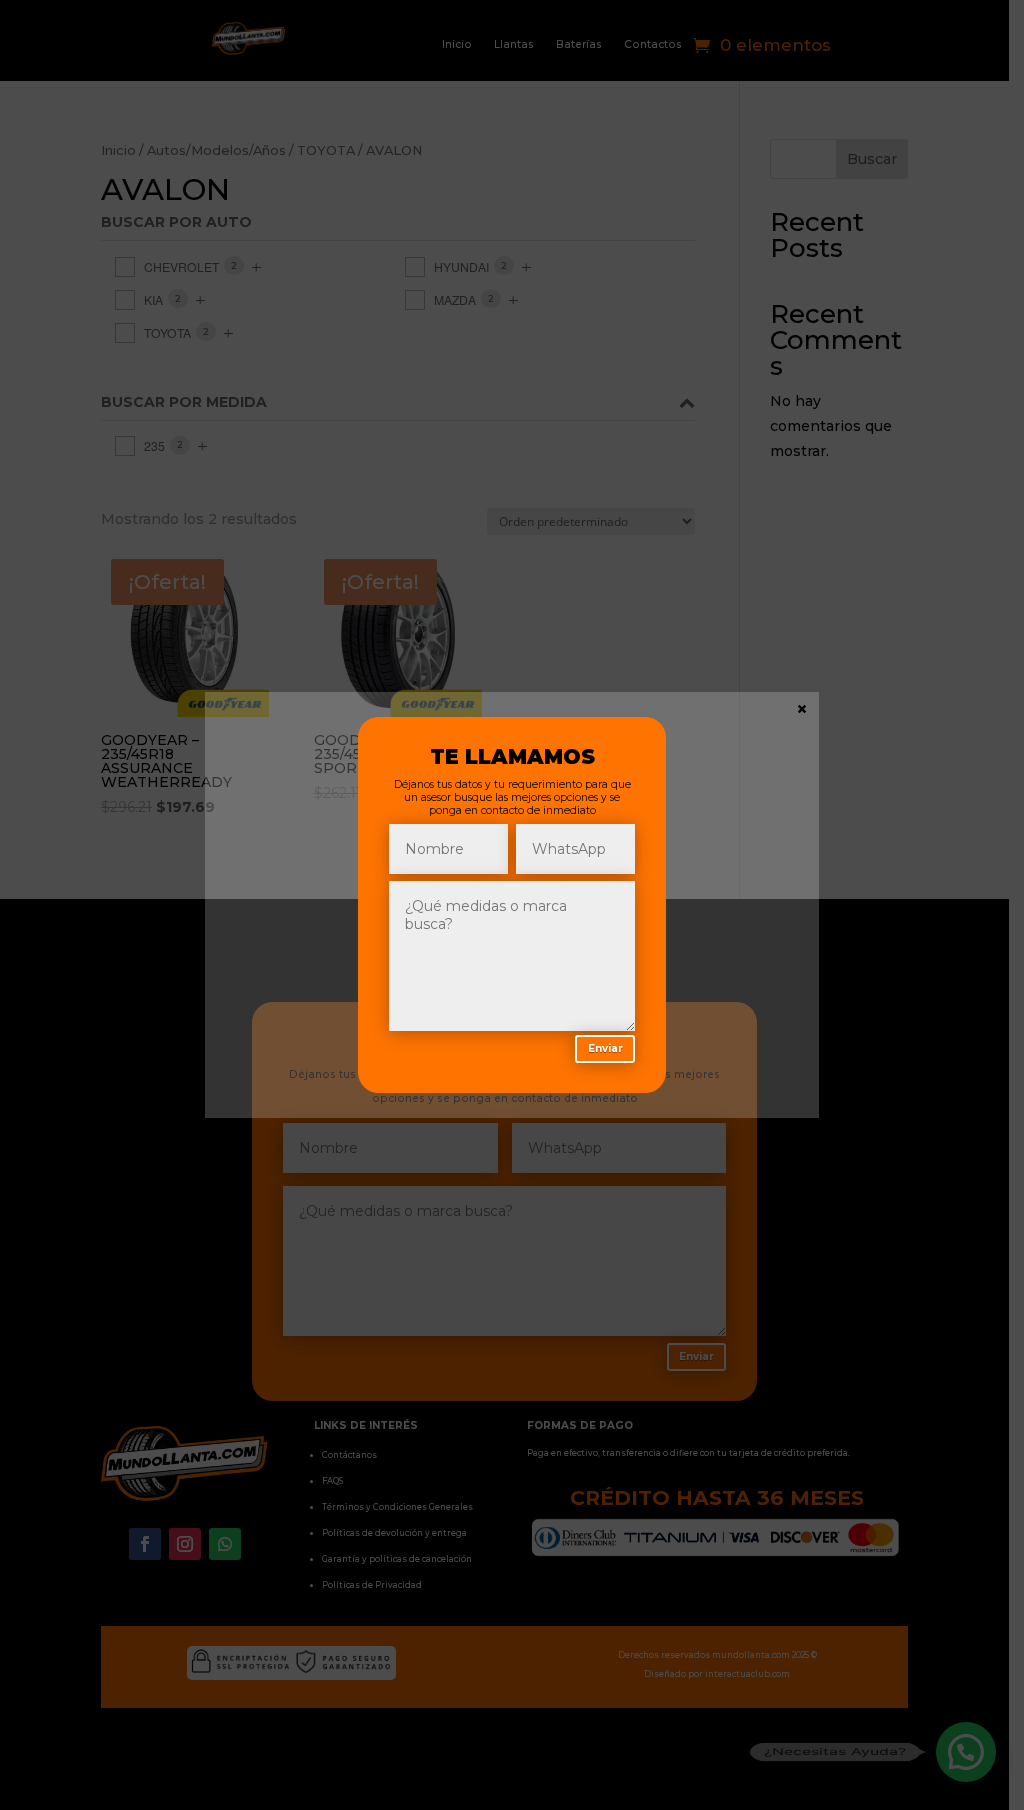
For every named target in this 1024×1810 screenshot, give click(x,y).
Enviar (605, 1048)
